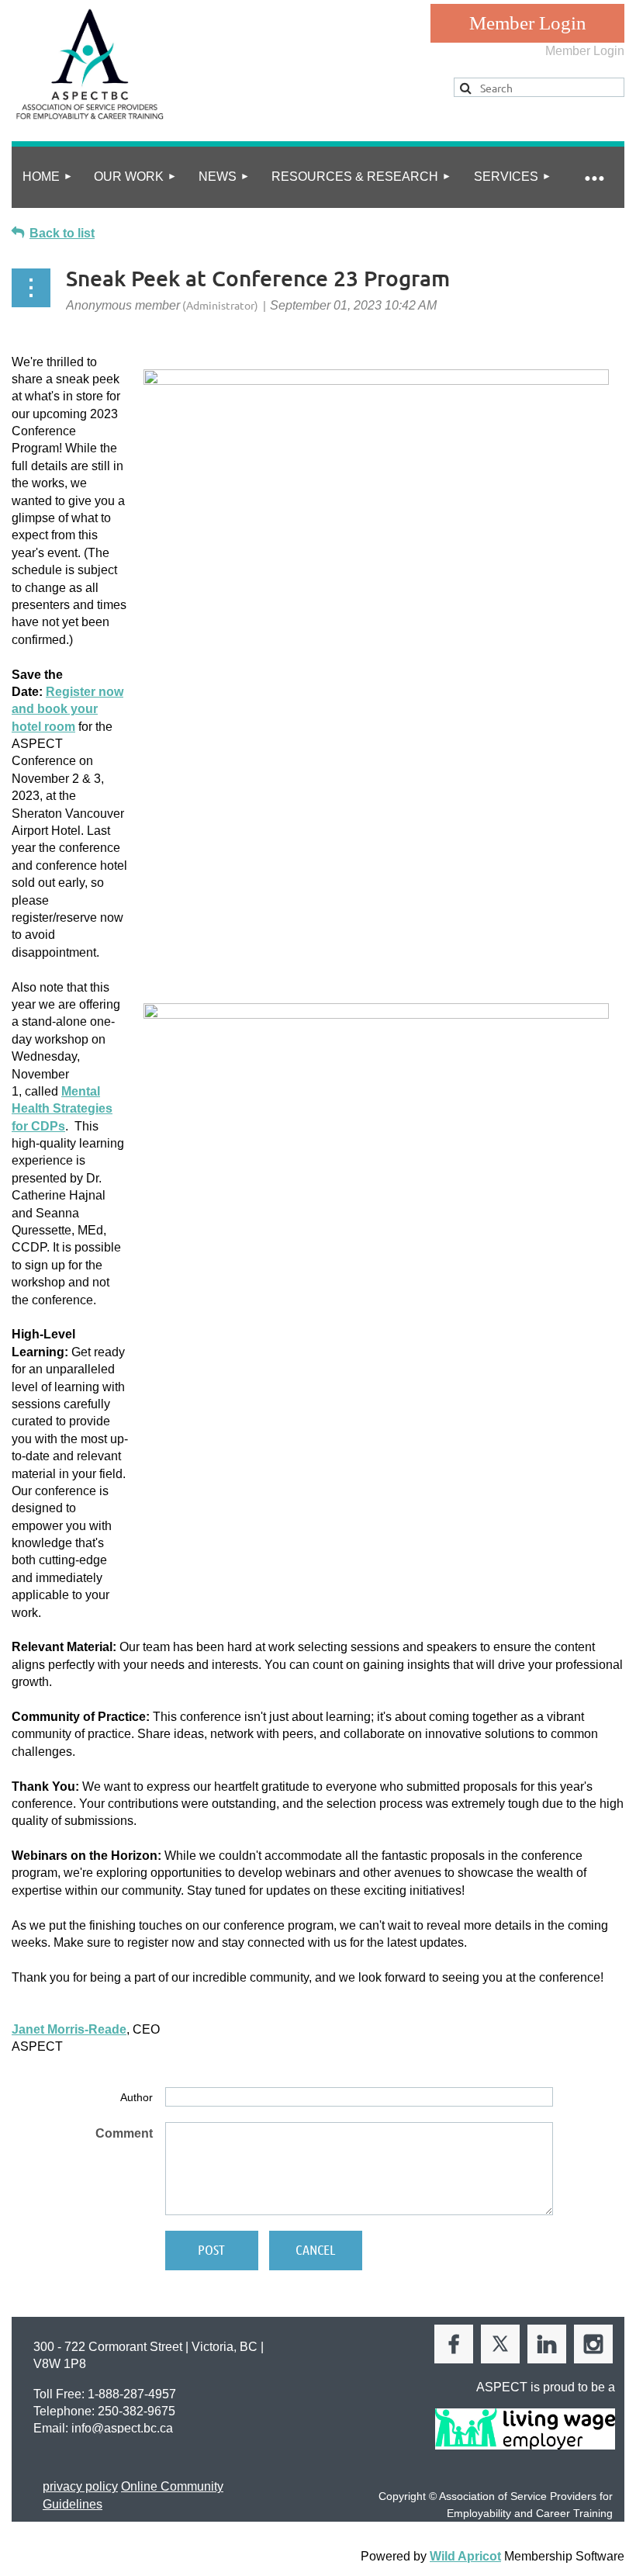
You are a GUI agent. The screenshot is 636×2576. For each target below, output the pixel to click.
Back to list (62, 233)
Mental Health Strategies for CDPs (62, 1109)
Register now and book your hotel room (67, 709)
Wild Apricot (465, 2556)
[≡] (593, 177)
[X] (500, 2344)
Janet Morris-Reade (69, 2029)
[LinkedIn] (547, 2344)
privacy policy (80, 2486)
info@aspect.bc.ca (122, 2428)
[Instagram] (593, 2344)
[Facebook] (454, 2344)
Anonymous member (123, 305)
